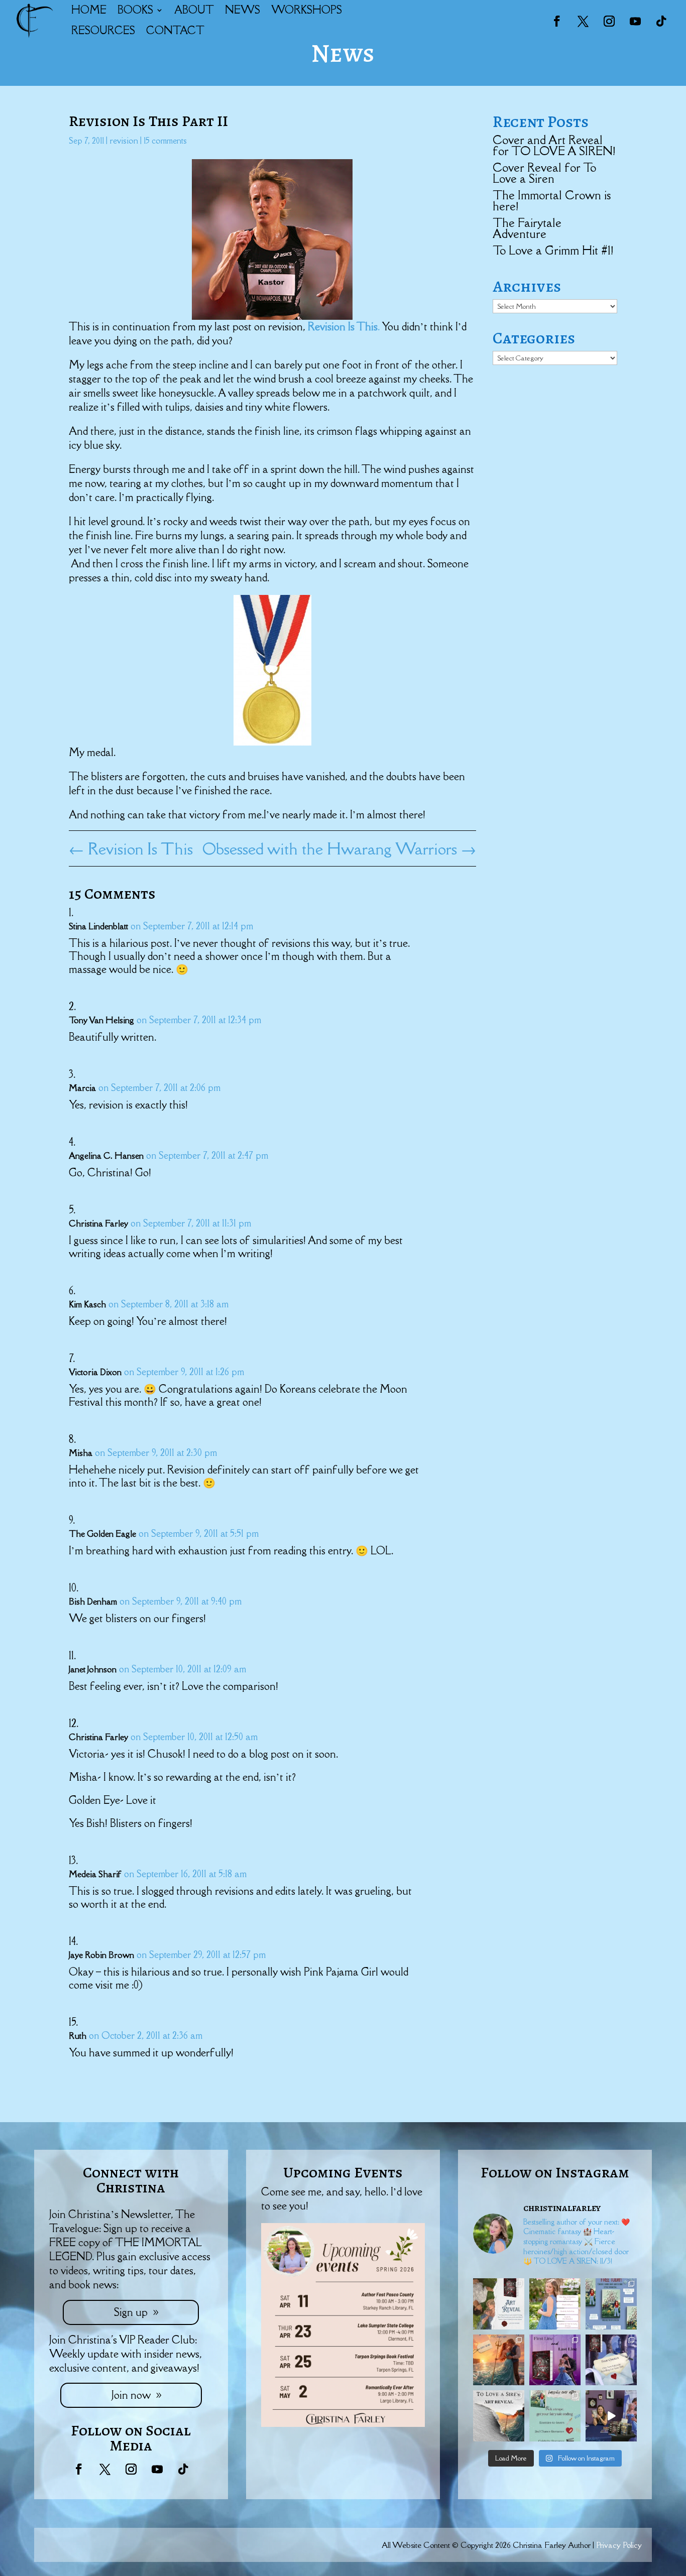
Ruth (78, 2036)
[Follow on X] (583, 21)
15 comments (165, 141)
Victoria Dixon (95, 1372)
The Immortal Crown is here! (552, 201)
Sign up (131, 2312)
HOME (89, 10)
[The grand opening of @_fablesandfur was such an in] (611, 2416)
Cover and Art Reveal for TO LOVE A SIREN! (554, 145)
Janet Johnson (93, 1669)
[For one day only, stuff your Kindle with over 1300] (611, 2304)
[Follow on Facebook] (557, 21)
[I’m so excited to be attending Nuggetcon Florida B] (555, 2304)
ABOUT (194, 10)
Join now (131, 2395)
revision (124, 141)
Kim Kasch (87, 1304)
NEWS (243, 10)
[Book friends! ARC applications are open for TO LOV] (499, 2360)
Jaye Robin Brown (101, 1955)
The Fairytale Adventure (527, 228)
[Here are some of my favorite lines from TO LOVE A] (611, 2360)
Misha (81, 1453)
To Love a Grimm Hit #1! (553, 250)
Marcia (82, 1088)
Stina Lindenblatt (98, 926)
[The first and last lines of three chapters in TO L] (555, 2360)
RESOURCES (103, 30)
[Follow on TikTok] (661, 21)
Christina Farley (98, 1223)
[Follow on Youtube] (635, 21)
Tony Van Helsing (101, 1020)
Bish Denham (93, 1602)
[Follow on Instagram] (609, 21)
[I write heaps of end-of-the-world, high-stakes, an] (555, 2416)
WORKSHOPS (307, 10)
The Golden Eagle (102, 1534)
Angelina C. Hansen (106, 1156)
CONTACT (175, 30)
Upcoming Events (343, 2172)
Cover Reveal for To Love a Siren (544, 173)
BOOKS (135, 10)
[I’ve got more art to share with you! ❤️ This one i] (499, 2304)
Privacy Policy (619, 2545)
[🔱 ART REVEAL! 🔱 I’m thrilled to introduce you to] (499, 2416)
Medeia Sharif (95, 1874)
